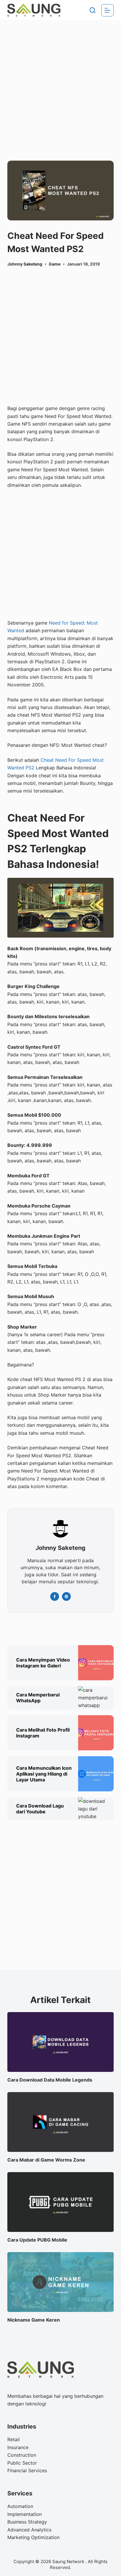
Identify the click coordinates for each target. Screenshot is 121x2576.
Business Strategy (27, 2522)
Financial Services (27, 2470)
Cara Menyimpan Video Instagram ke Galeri (43, 1663)
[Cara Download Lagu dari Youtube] (96, 1809)
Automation (20, 2506)
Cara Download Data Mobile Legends (50, 2080)
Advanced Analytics (29, 2530)
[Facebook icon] (55, 1596)
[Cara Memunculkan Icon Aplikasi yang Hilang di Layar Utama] (96, 1774)
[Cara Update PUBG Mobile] (61, 2202)
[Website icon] (66, 1596)
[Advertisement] (60, 83)
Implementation (25, 2514)
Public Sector (22, 2463)
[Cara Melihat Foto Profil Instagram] (96, 1733)
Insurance (18, 2447)
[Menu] (107, 10)
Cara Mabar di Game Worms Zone (46, 2160)
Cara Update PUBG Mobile (37, 2240)
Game (55, 264)
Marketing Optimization (33, 2537)
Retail (14, 2439)
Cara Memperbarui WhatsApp (38, 1698)
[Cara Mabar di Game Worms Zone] (61, 2122)
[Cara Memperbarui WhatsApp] (96, 1698)
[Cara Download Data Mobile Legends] (61, 2042)
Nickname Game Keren (34, 2320)
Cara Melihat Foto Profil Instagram (43, 1733)
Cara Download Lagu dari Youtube (40, 1809)
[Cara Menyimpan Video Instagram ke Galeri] (96, 1663)
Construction (22, 2455)
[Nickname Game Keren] (61, 2282)
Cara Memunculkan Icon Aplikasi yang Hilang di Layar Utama (44, 1774)
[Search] (93, 10)
